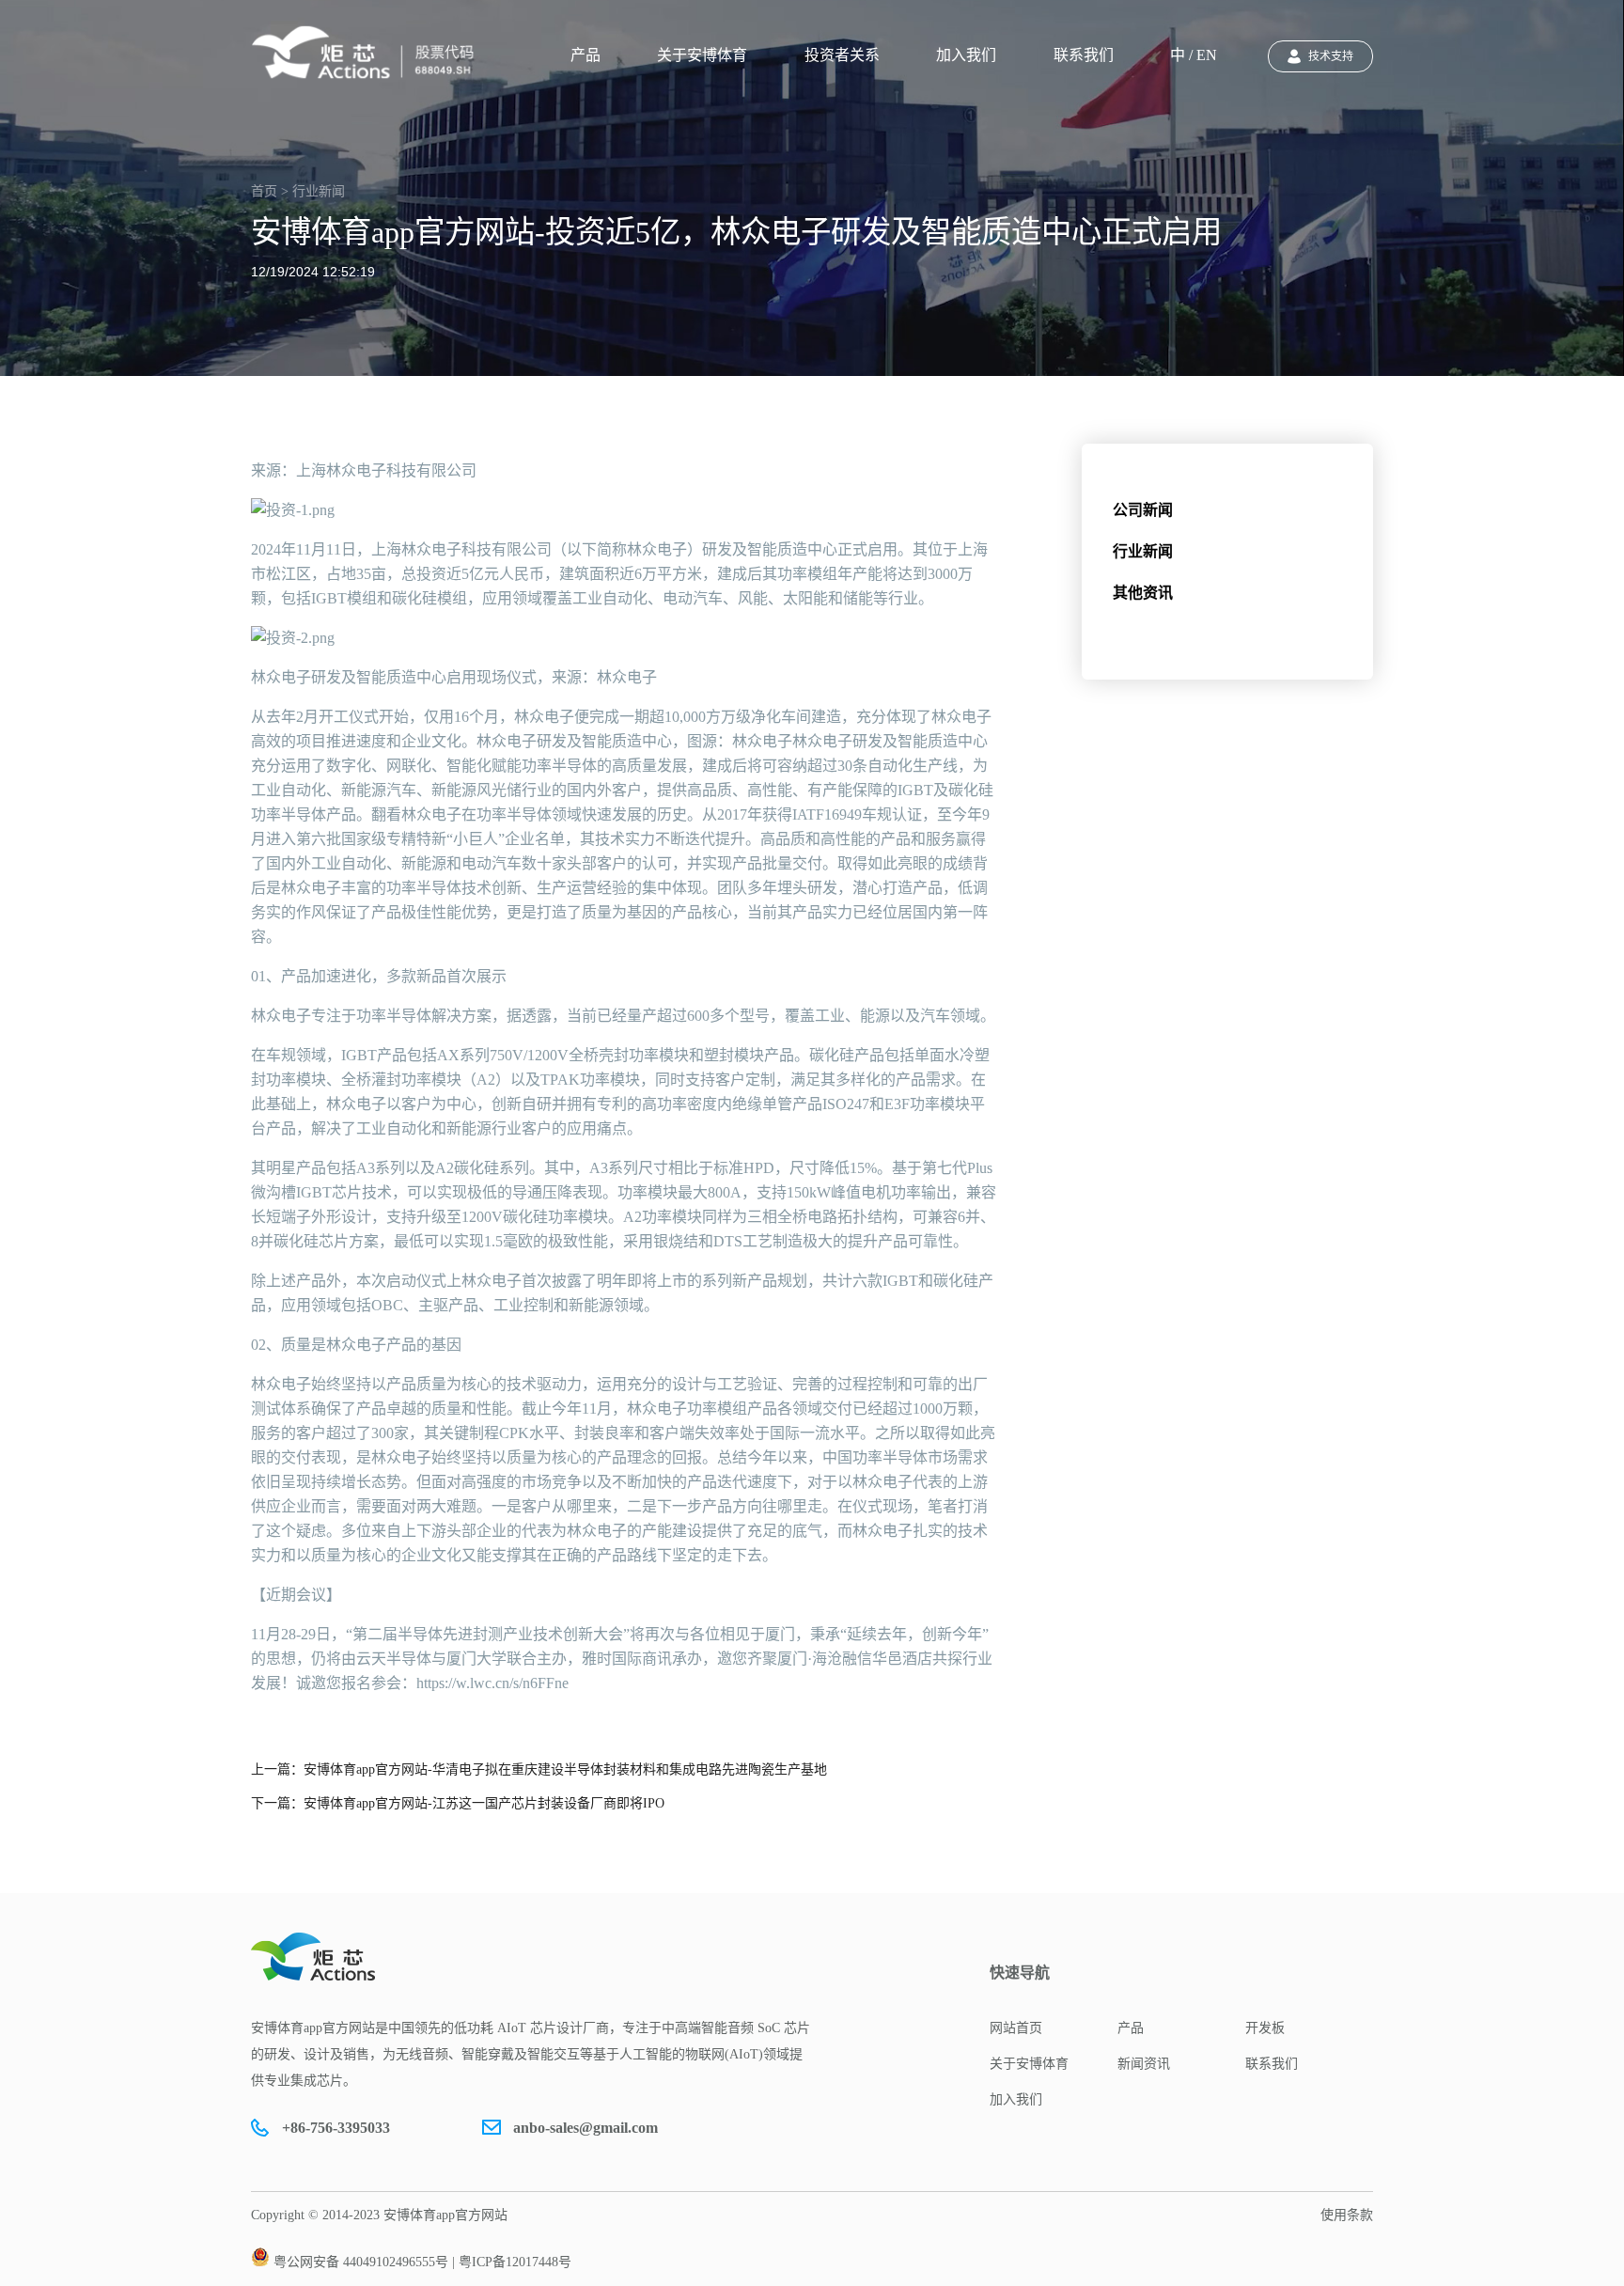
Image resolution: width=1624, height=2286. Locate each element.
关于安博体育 (702, 55)
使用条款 (1347, 2215)
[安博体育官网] (368, 53)
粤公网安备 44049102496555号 (361, 2262)
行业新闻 (1143, 551)
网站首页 (1016, 2028)
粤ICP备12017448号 (515, 2262)
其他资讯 (1143, 593)
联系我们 (1084, 55)
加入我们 (966, 55)
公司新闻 (1143, 510)
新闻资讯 (1144, 2064)
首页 (264, 191)
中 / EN (1194, 55)
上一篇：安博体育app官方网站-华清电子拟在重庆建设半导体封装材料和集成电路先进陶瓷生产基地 (539, 1769)
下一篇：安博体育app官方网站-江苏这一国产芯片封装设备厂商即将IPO (458, 1803)
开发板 (1265, 2028)
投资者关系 (842, 55)
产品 (586, 55)
